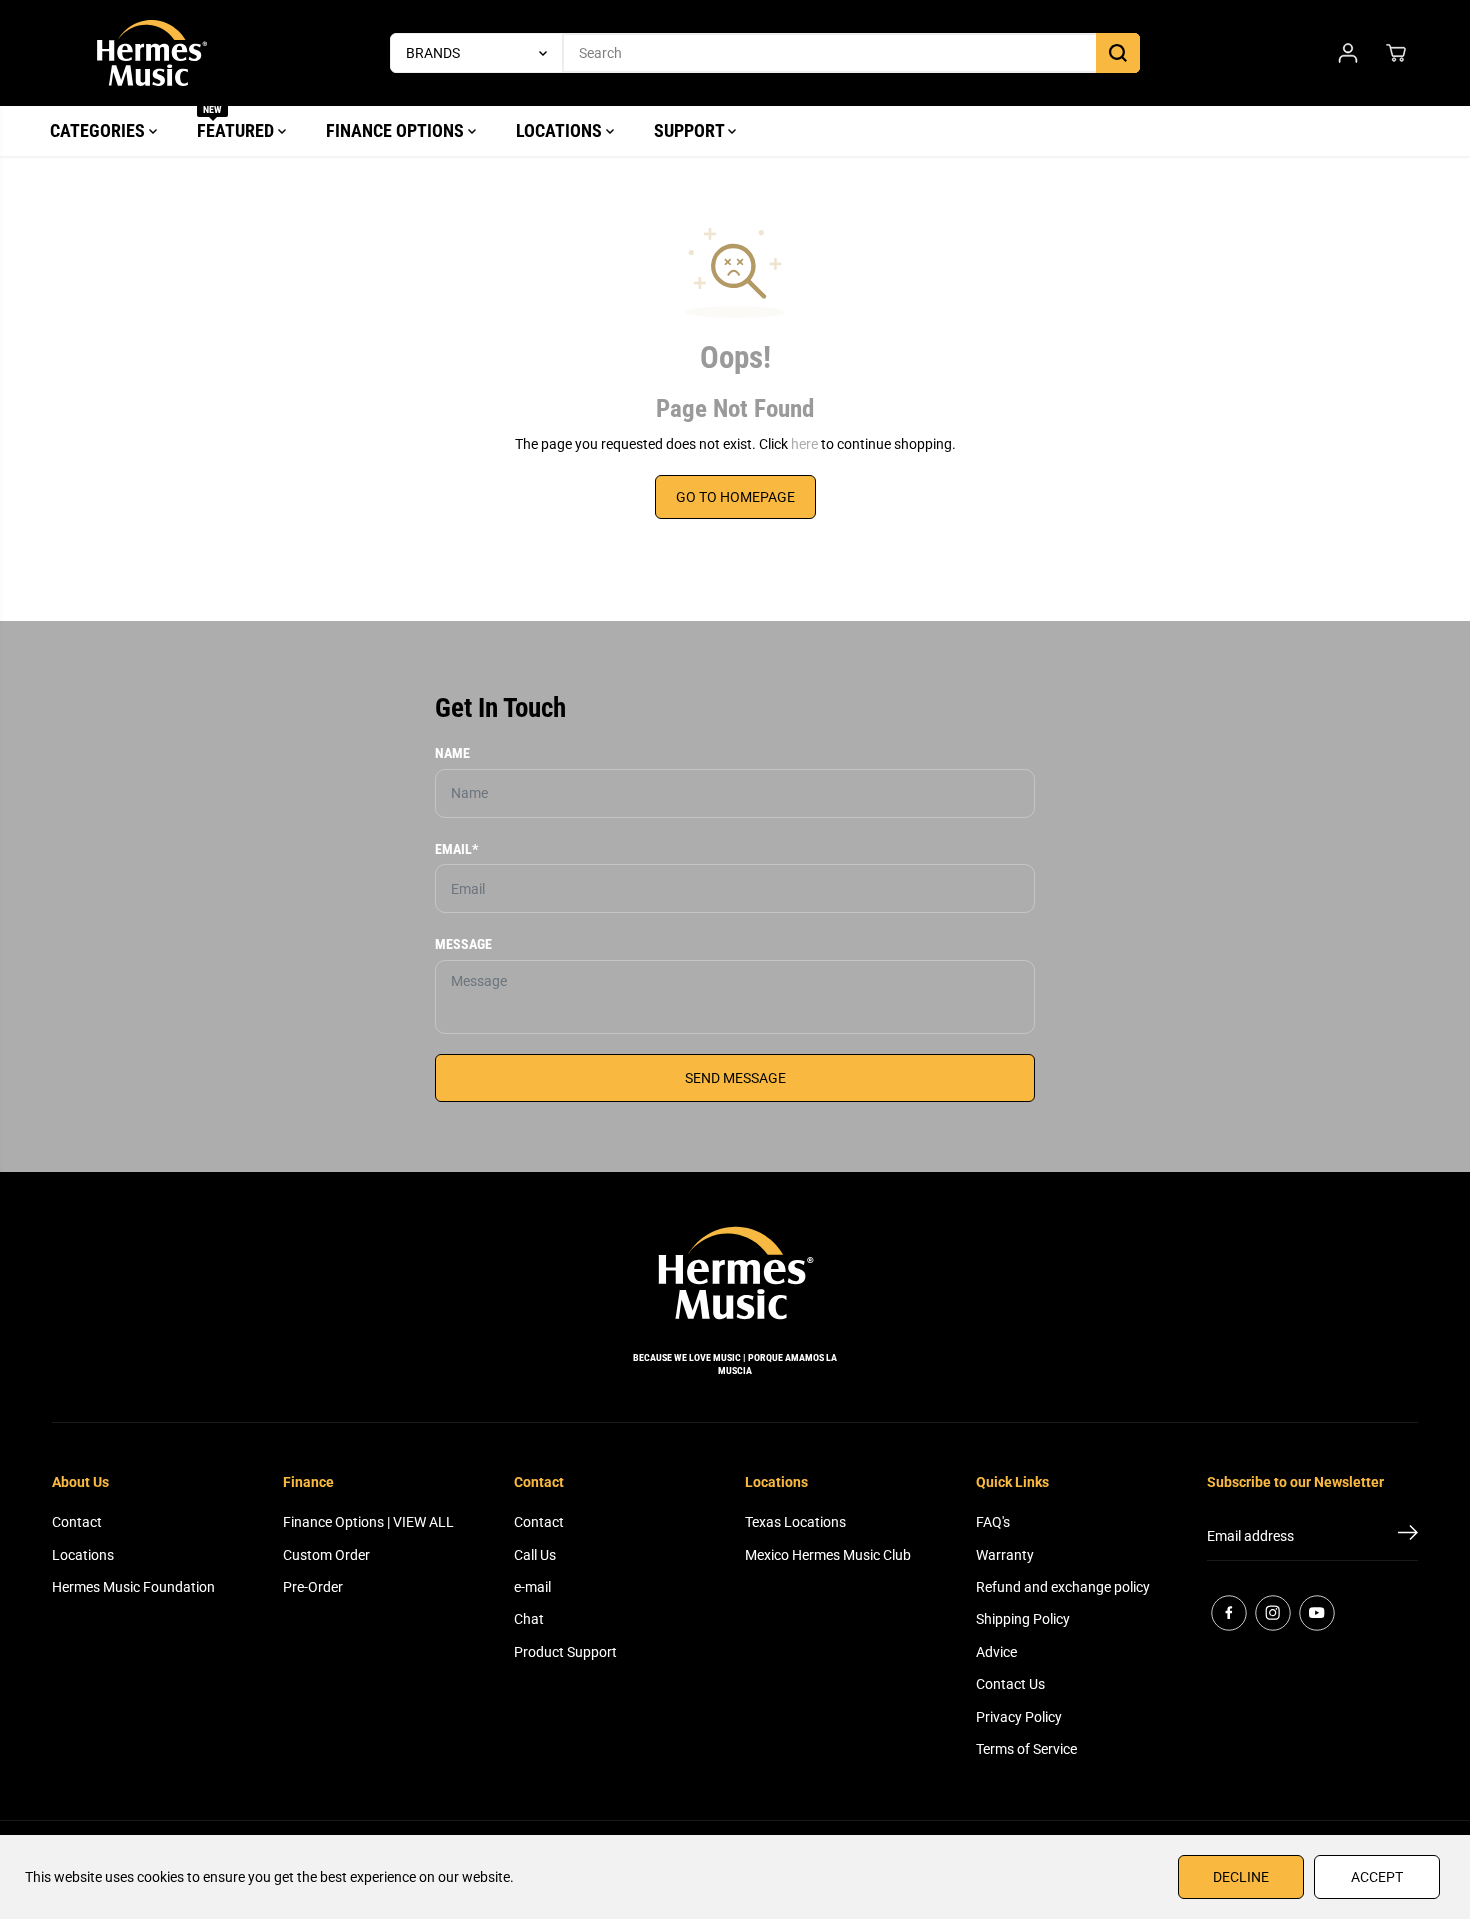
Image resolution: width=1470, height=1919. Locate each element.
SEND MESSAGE (735, 1078)
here (804, 444)
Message (463, 944)
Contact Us (1010, 1684)
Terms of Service (1026, 1749)
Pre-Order (313, 1587)
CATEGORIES (99, 130)
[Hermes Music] (152, 53)
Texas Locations (795, 1522)
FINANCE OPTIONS (397, 130)
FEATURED (237, 123)
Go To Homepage (735, 497)
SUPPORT (691, 130)
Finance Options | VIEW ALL (368, 1522)
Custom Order (326, 1555)
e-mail (532, 1587)
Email (456, 849)
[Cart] (1396, 53)
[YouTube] (1317, 1613)
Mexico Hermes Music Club (828, 1555)
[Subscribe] (1408, 1536)
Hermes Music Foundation (133, 1587)
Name (452, 753)
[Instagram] (1273, 1613)
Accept (1377, 1877)
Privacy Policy (1019, 1717)
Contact (77, 1522)
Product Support (565, 1652)
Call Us (535, 1555)
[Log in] (1348, 53)
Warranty (1005, 1555)
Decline (1241, 1877)
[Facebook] (1229, 1613)
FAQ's (993, 1522)
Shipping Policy (1023, 1619)
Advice (996, 1652)
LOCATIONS (561, 130)
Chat (529, 1619)
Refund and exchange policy (1063, 1587)
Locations (83, 1555)
